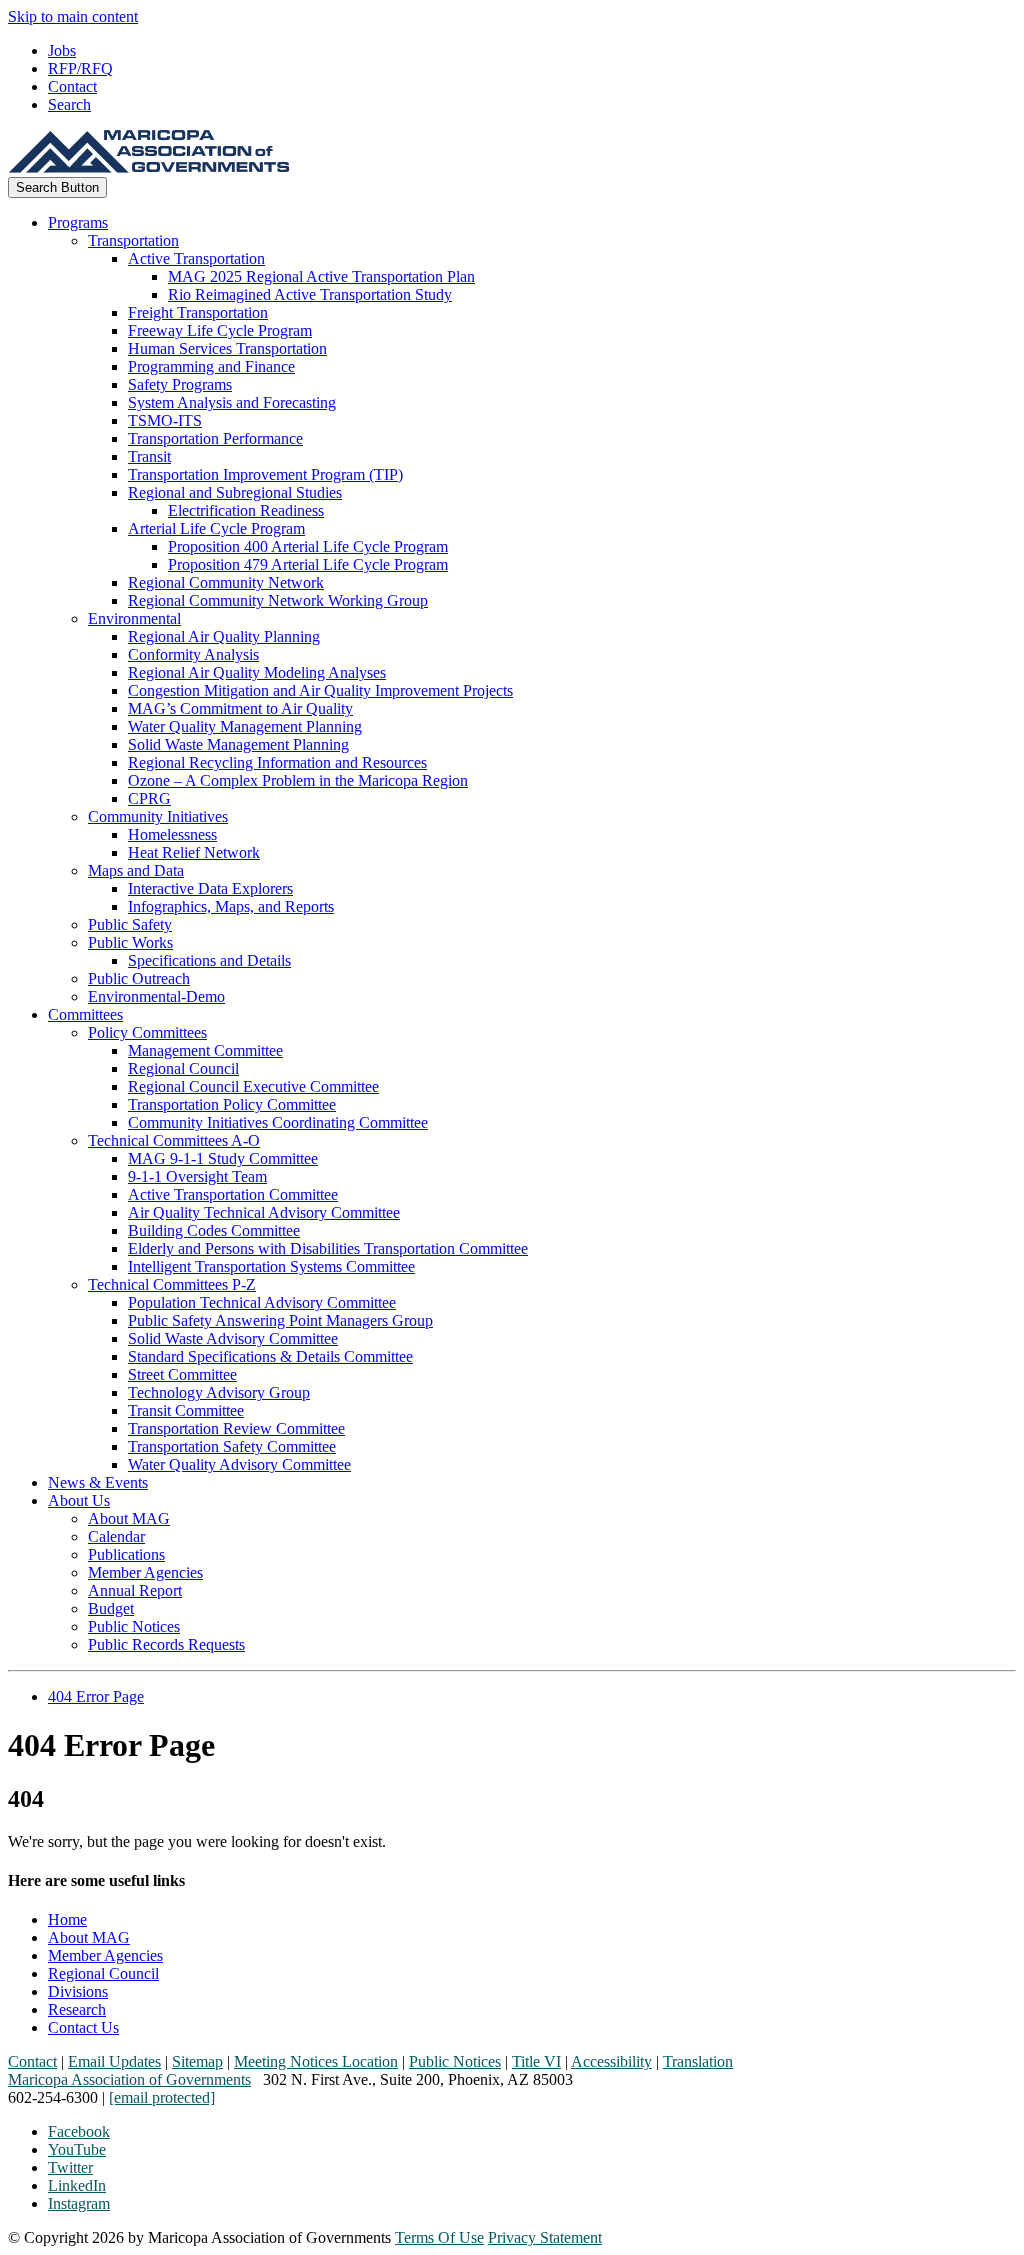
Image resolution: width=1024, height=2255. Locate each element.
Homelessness (172, 834)
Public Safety (130, 924)
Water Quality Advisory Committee (239, 1464)
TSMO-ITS (165, 420)
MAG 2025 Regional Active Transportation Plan (321, 276)
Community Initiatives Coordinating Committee (278, 1122)
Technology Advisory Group (219, 1392)
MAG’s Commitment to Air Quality (240, 708)
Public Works (130, 942)
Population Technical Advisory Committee (262, 1302)
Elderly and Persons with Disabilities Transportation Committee (328, 1248)
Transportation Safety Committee (232, 1446)
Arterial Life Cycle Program (216, 528)
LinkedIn (77, 2185)
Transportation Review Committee (236, 1428)
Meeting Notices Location (316, 2061)
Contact (72, 86)
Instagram (79, 2203)
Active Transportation (196, 258)
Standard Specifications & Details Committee (270, 1356)
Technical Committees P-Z (172, 1284)
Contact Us (83, 2027)
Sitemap (197, 2061)
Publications (126, 1554)
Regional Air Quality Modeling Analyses (257, 672)
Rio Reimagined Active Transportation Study (310, 294)
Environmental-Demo (156, 996)
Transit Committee (186, 1410)
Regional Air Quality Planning (224, 636)
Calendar (116, 1536)
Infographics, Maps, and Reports (231, 906)
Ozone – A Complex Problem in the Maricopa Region (298, 780)
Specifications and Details (209, 960)
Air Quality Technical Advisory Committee (264, 1212)
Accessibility (611, 2061)
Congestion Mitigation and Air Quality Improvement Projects (320, 690)
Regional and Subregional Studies (235, 492)
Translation (698, 2061)
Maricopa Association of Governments (129, 2079)
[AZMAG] (149, 167)
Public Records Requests (166, 1644)
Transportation (133, 240)
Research (77, 2009)
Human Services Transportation (227, 348)
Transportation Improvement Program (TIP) (265, 474)
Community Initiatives (158, 816)
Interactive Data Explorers (210, 888)
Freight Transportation (198, 312)
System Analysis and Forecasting (232, 402)
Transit (149, 456)
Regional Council (183, 1068)
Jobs (62, 50)
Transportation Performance (215, 438)
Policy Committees (147, 1032)
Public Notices (134, 1626)
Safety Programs (180, 384)
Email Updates (114, 2061)
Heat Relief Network (194, 852)
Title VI (536, 2061)
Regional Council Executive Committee (253, 1086)
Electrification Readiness (246, 510)
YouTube (77, 2149)
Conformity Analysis (193, 654)
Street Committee (182, 1374)
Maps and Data (136, 870)
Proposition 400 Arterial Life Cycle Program (308, 546)
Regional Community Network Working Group (278, 600)
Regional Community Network (226, 582)
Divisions (78, 1991)
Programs (78, 222)
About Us (79, 1500)
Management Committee (205, 1050)
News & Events (98, 1482)
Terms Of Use (439, 2237)
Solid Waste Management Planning (238, 744)
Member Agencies (145, 1572)
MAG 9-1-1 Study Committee (223, 1158)
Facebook (79, 2131)
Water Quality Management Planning (245, 726)
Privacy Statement (545, 2237)
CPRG (149, 798)
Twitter (70, 2167)
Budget (111, 1608)
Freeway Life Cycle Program (220, 330)
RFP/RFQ (80, 68)
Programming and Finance (211, 366)
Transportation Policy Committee (232, 1104)
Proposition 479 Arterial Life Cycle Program (308, 564)
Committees (85, 1014)
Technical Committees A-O (174, 1140)
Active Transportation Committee (233, 1194)
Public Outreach (139, 978)
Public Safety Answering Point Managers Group (280, 1320)
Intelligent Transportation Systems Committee (271, 1266)
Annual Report (135, 1590)
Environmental (134, 618)
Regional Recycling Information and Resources (277, 762)
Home (67, 1919)
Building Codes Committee (214, 1230)
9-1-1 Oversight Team (197, 1176)
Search (69, 104)
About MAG (129, 1518)
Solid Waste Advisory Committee (233, 1338)
